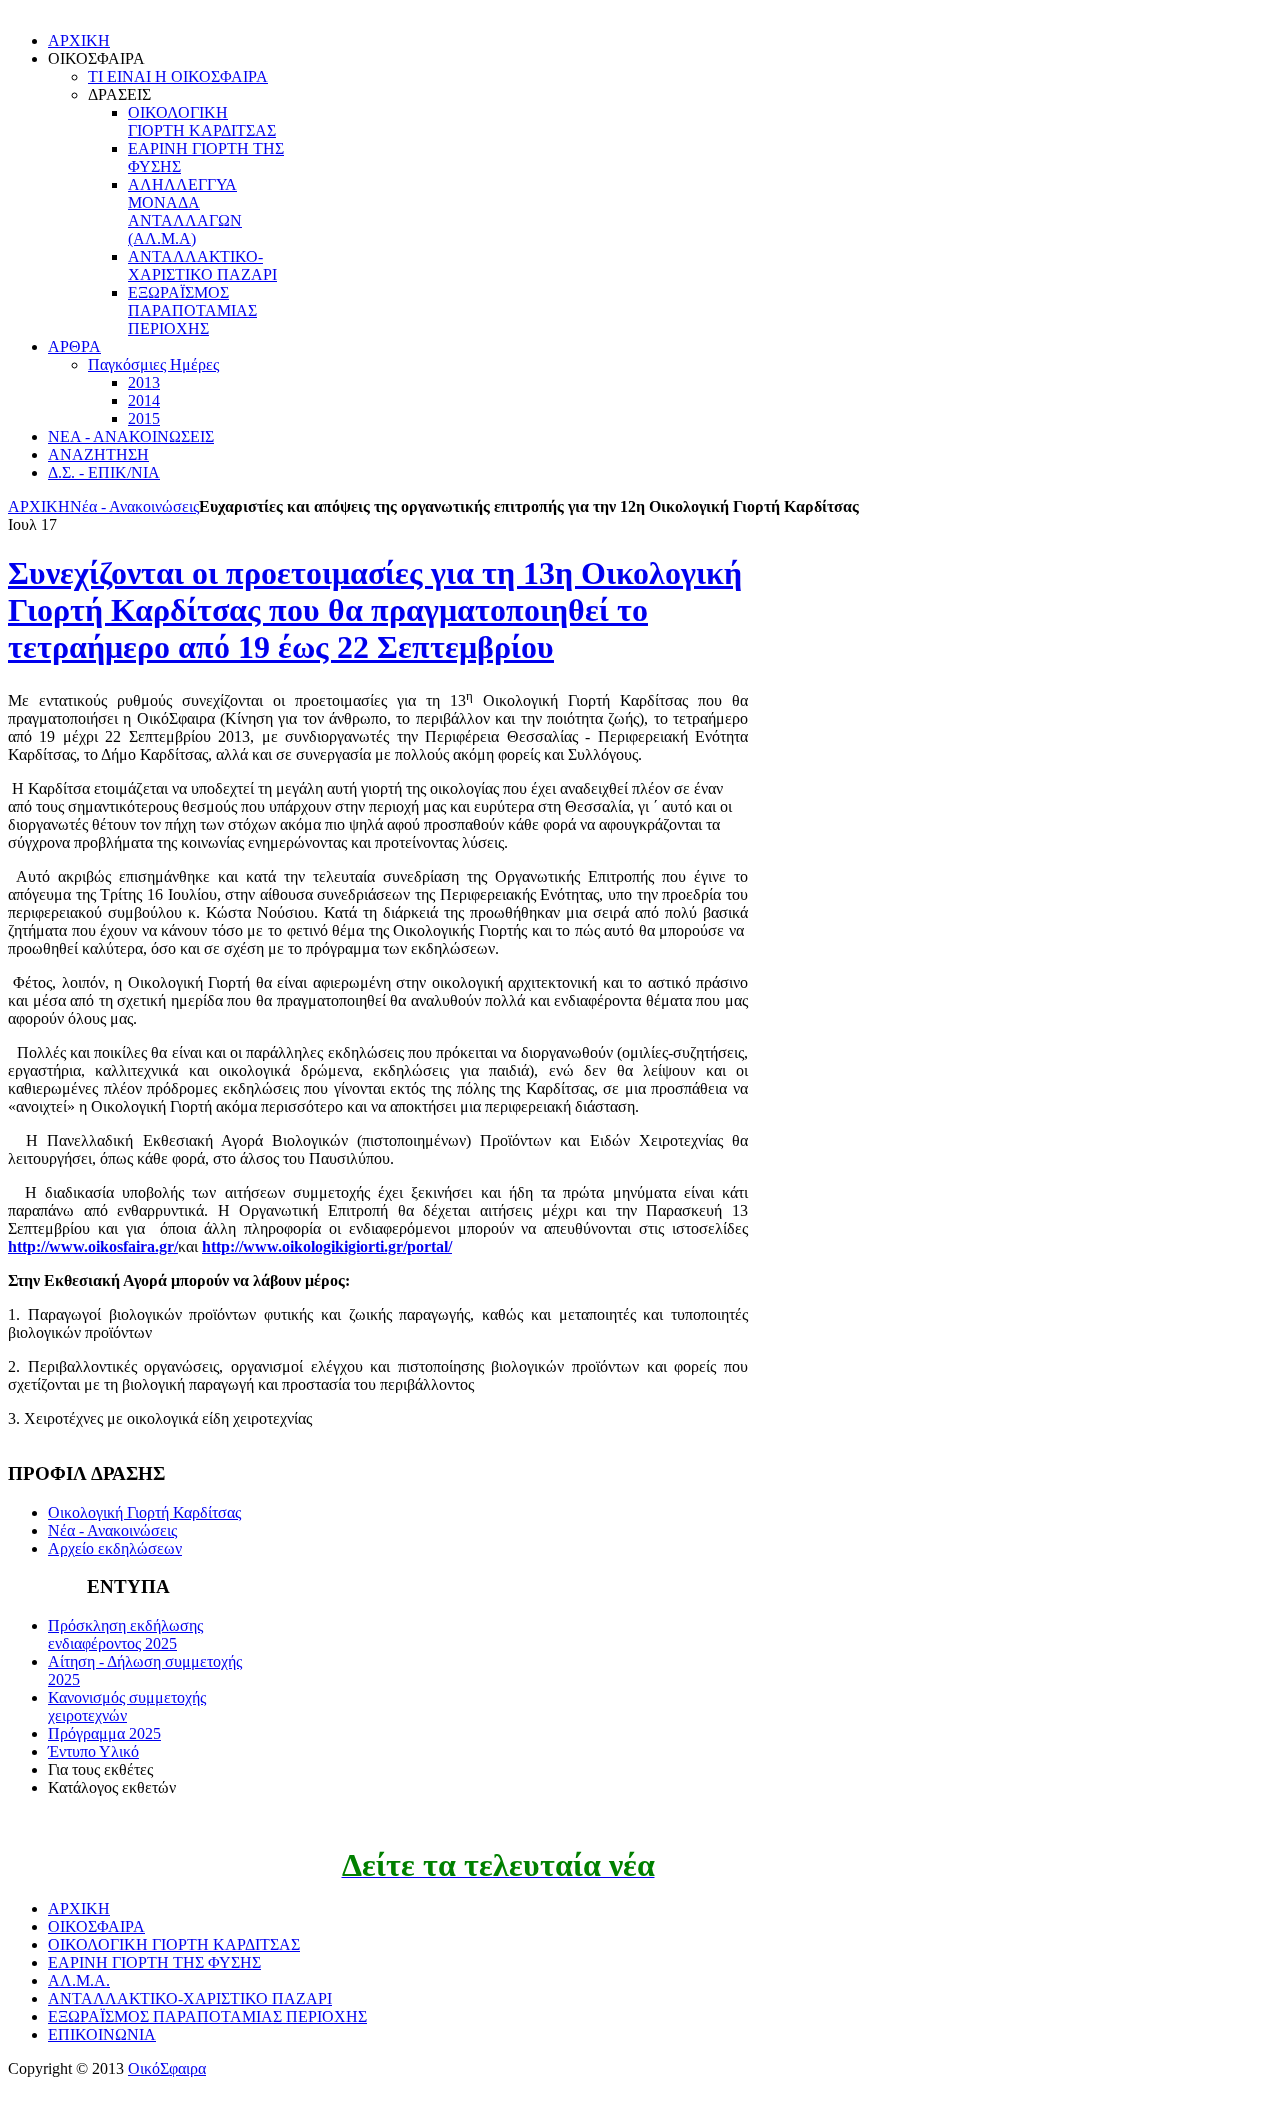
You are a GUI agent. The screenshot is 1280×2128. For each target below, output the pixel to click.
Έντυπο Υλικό (93, 1751)
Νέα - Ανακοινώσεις (134, 506)
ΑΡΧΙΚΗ (39, 506)
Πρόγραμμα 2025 (104, 1733)
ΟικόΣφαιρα (167, 2068)
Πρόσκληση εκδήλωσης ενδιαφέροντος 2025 (125, 1634)
